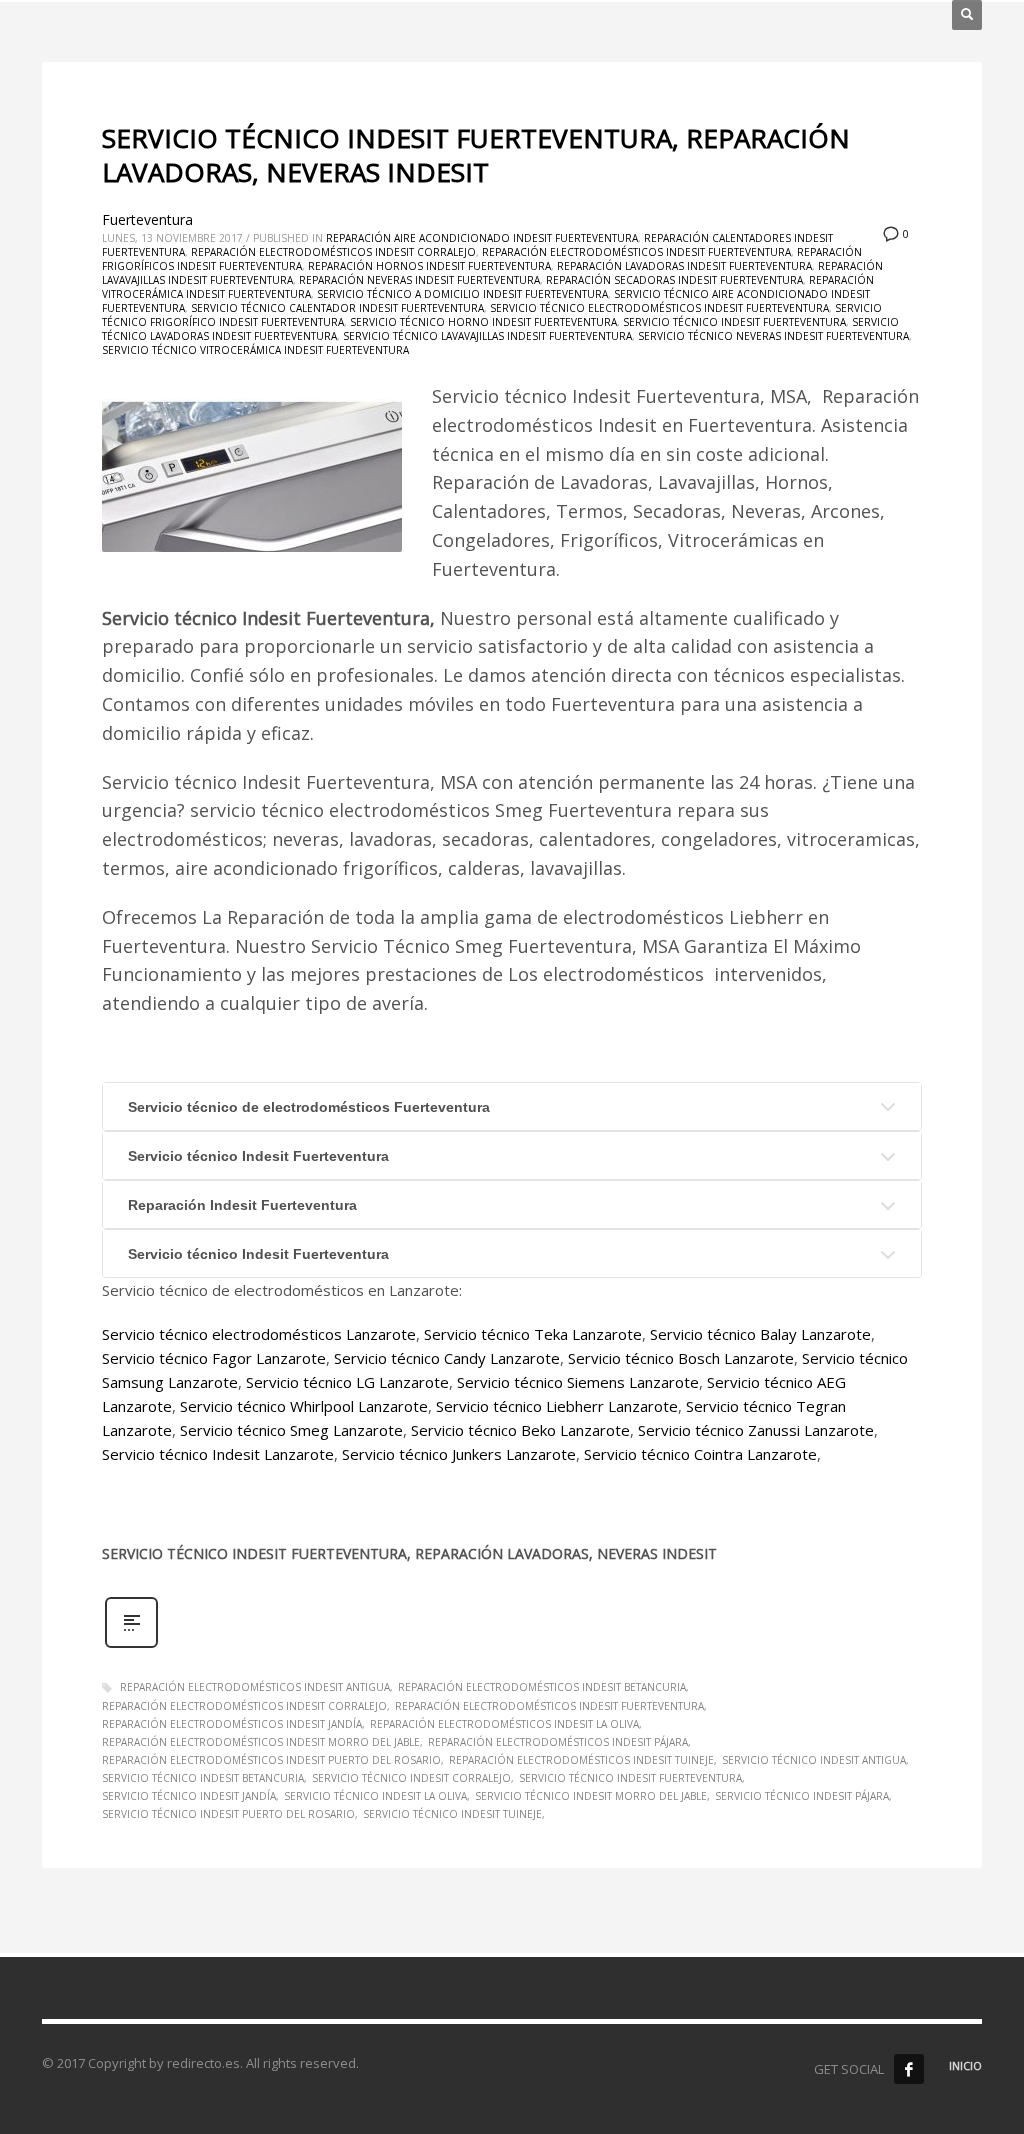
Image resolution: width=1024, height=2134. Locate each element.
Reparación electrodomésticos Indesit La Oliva (504, 1724)
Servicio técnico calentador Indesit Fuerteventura (337, 308)
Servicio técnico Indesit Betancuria (203, 1778)
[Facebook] (909, 2069)
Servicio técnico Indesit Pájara (802, 1796)
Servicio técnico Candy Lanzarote (447, 1358)
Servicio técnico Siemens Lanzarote (578, 1382)
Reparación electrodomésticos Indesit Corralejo (333, 252)
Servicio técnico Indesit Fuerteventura (734, 322)
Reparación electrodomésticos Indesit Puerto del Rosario (271, 1760)
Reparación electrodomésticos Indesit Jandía (232, 1724)
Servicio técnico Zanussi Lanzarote (756, 1430)
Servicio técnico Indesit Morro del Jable (591, 1796)
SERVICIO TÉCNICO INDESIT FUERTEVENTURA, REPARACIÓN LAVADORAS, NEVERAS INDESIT (476, 155)
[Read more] (131, 1645)
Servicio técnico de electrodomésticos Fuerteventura (309, 1107)
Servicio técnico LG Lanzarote (347, 1382)
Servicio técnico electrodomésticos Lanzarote (259, 1334)
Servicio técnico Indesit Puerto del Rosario (228, 1814)
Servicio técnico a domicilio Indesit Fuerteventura (462, 294)
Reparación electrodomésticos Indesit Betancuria (542, 1687)
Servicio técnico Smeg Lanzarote (291, 1430)
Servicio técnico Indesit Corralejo (411, 1778)
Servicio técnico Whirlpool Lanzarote (304, 1406)
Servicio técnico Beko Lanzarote (520, 1430)
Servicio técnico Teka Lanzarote (533, 1334)
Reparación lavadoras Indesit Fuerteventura (684, 266)
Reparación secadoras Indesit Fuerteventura (674, 280)
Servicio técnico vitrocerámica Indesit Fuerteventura (255, 350)
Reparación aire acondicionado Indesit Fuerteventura (482, 238)
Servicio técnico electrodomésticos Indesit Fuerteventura (659, 308)
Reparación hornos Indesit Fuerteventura (429, 266)
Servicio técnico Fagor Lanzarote (214, 1358)
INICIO (965, 2065)
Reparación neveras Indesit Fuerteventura (419, 280)
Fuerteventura (147, 219)
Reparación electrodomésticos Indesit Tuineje (581, 1760)
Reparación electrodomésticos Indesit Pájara (558, 1742)
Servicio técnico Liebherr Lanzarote (557, 1406)
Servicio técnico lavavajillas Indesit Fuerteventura (487, 336)
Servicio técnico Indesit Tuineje (452, 1814)
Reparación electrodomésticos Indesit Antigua (255, 1687)
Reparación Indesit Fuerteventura (242, 1205)
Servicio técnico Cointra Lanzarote (700, 1454)
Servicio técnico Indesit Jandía (189, 1796)
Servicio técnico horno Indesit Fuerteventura (483, 322)
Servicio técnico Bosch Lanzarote (681, 1358)
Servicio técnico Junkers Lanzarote (459, 1454)
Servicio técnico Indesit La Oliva (375, 1796)
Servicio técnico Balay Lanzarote (760, 1334)
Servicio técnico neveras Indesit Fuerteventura (773, 336)
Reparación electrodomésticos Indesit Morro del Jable (261, 1742)
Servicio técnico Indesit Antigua (814, 1760)
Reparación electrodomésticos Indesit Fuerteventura (636, 252)
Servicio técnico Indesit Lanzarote (218, 1454)
